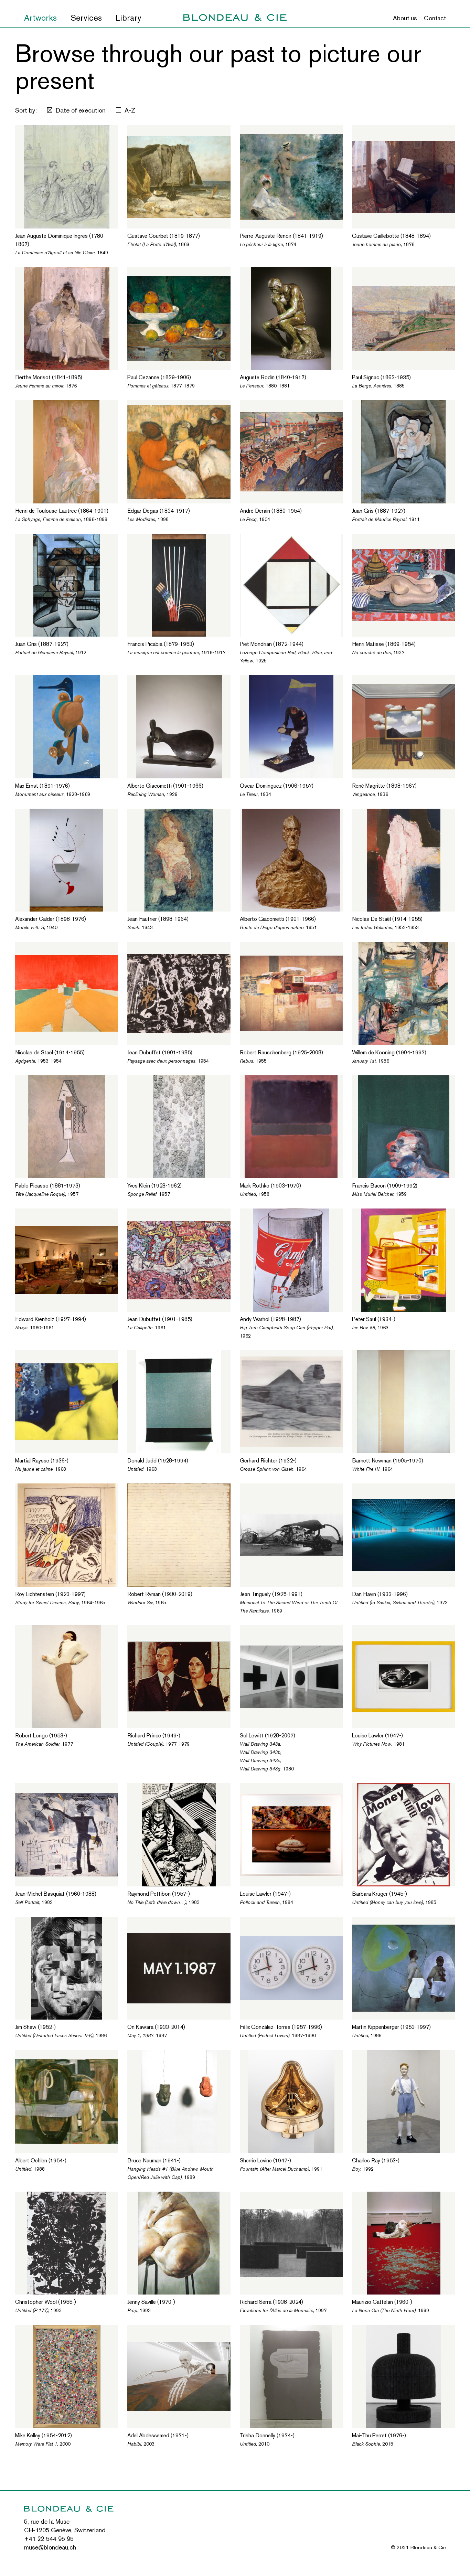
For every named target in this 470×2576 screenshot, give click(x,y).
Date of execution (81, 110)
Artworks (40, 18)
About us (405, 18)
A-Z (130, 110)
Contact (435, 18)
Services (86, 18)
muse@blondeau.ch (50, 2547)
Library (128, 18)
